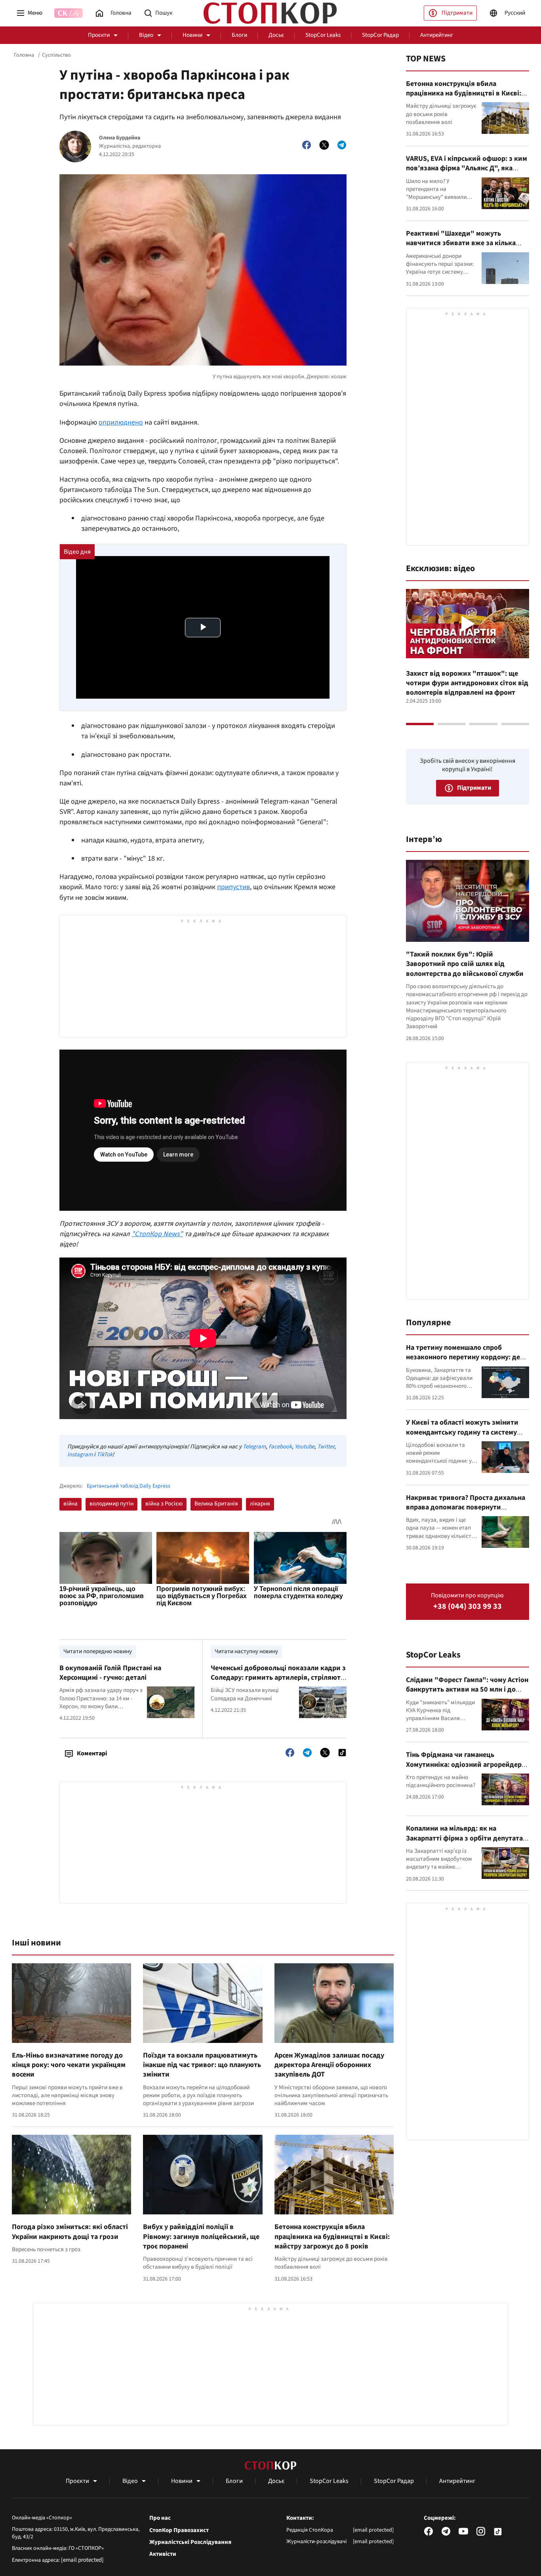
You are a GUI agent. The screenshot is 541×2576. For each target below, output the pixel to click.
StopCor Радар (380, 35)
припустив (233, 887)
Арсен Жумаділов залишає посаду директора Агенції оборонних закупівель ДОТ (329, 2065)
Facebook (280, 1447)
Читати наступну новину (246, 1651)
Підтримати (457, 13)
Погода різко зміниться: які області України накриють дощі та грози (70, 2232)
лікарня (260, 1504)
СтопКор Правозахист (179, 2530)
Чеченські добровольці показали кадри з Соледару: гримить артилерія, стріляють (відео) (278, 1678)
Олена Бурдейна (120, 138)
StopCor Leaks (323, 35)
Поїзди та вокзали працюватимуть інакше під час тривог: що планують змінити (202, 2065)
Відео (146, 35)
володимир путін (111, 1504)
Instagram (80, 1455)
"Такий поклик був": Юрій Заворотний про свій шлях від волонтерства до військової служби (465, 964)
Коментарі (92, 1753)
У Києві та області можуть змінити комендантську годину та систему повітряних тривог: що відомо (462, 1432)
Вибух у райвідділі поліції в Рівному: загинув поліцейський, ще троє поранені (201, 2237)
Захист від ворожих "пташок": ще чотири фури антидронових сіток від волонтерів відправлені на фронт (467, 683)
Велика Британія (216, 1504)
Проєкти (99, 35)
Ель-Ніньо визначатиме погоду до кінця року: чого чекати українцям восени (69, 2065)
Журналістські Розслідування (190, 2542)
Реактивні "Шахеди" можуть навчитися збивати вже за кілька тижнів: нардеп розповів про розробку (461, 248)
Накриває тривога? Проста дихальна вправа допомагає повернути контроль (466, 1507)
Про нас (160, 2518)
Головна (24, 55)
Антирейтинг (437, 35)
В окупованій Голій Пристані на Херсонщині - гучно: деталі (110, 1673)
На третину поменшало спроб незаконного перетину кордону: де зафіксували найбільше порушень (463, 1357)
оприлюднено (121, 422)
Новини (192, 35)
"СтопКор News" (157, 1234)
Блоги (239, 35)
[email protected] (82, 2560)
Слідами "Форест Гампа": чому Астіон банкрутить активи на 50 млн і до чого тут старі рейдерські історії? (467, 1690)
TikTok (105, 1455)
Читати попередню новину (98, 1651)
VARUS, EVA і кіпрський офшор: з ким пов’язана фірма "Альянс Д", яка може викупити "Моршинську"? (467, 168)
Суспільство (56, 55)
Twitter (326, 1447)
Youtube (305, 1447)
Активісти (163, 2554)
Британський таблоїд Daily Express (129, 1486)
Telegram (254, 1447)
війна (70, 1504)
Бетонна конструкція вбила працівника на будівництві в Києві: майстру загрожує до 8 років (332, 2237)
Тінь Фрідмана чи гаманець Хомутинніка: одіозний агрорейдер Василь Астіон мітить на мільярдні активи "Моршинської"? (464, 1769)
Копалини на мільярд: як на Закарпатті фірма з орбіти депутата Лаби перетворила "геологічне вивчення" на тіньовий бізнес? (464, 1843)
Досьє (276, 35)
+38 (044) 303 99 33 (468, 1607)
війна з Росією (164, 1504)
